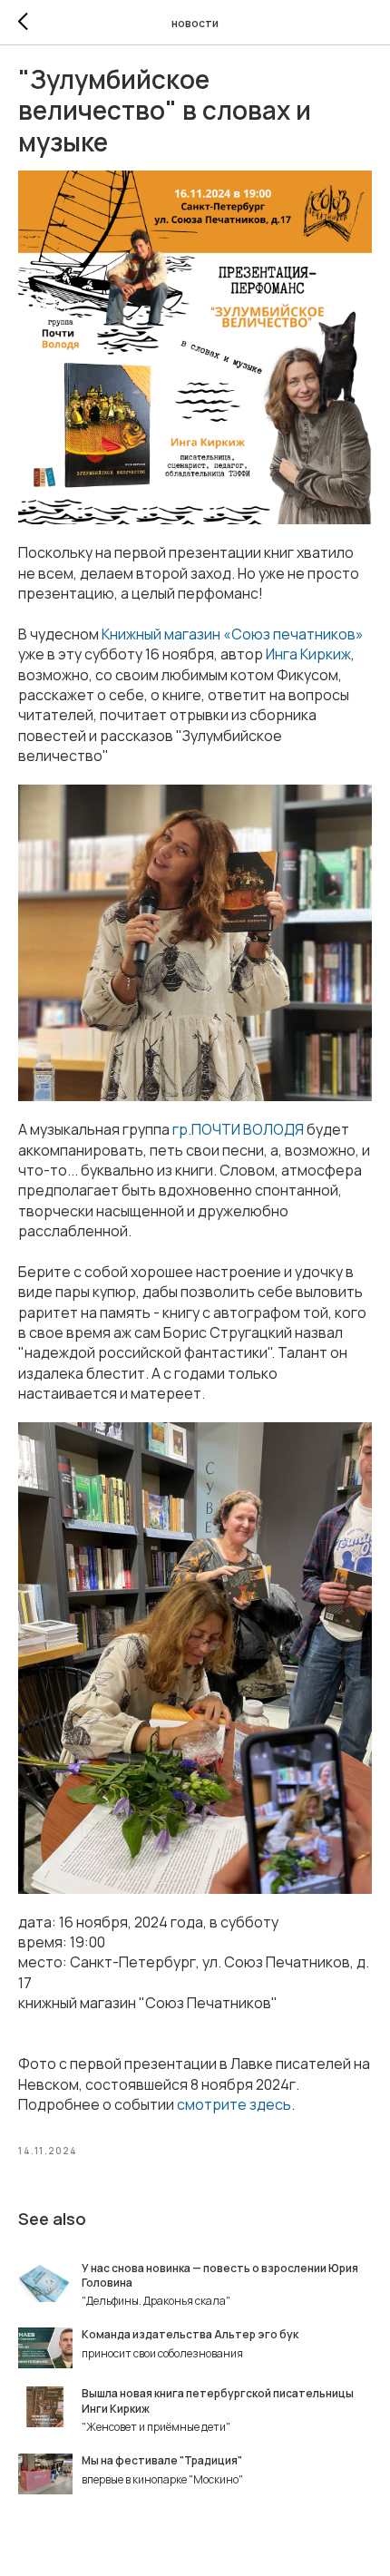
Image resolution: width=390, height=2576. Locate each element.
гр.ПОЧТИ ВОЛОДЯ (238, 1129)
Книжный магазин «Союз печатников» (233, 634)
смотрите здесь (234, 2104)
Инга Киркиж (308, 654)
